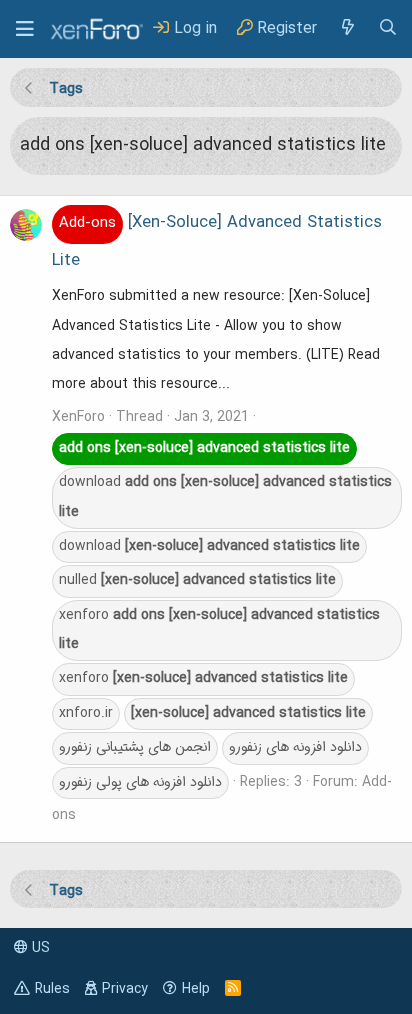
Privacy (125, 989)
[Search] (388, 28)
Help (196, 989)
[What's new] (347, 28)
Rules (52, 989)
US (39, 948)
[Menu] (25, 29)
